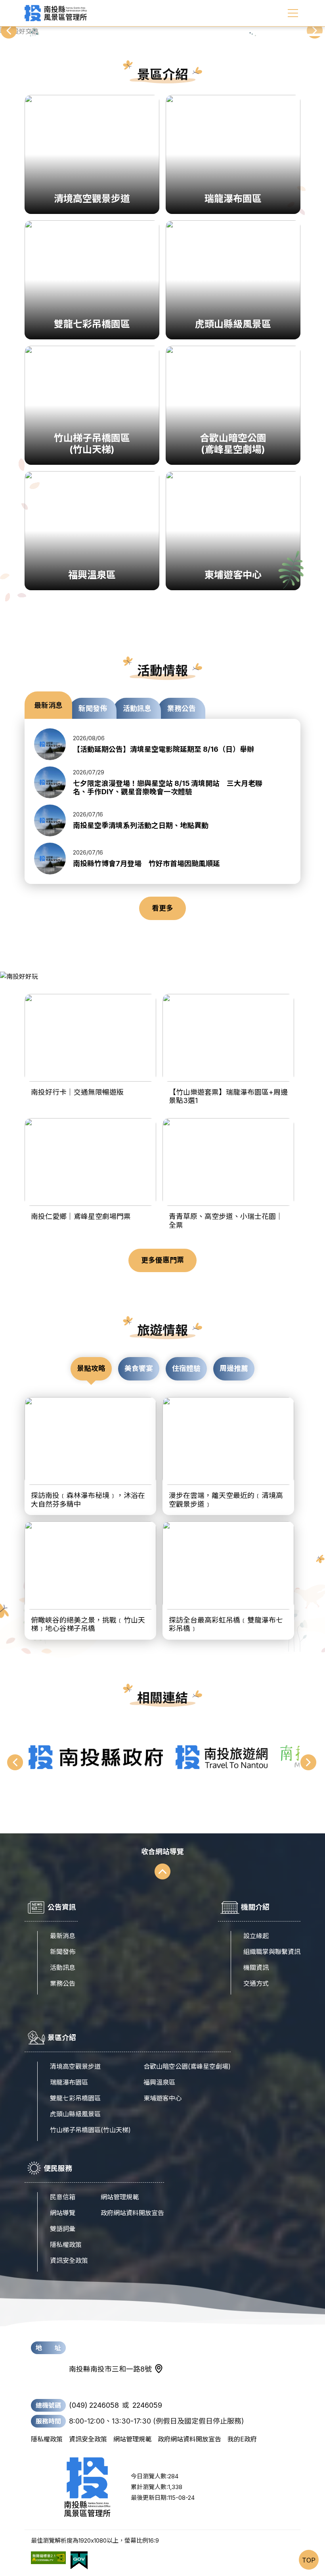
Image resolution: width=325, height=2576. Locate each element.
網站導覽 (63, 2213)
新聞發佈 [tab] (93, 708)
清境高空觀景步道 (75, 2066)
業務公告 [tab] (182, 708)
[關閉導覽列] (293, 13)
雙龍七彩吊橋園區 (75, 2098)
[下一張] (309, 1763)
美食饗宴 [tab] (139, 1368)
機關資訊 (256, 1968)
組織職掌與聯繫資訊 (272, 1952)
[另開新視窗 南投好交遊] (162, 31)
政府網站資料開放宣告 (132, 2213)
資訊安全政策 (69, 2260)
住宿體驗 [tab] (186, 1368)
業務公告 (63, 1983)
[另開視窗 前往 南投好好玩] (162, 976)
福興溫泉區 (159, 2082)
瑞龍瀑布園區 (69, 2082)
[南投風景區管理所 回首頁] (56, 13)
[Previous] (10, 31)
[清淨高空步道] (162, 31)
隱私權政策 (66, 2245)
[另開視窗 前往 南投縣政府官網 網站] (96, 1757)
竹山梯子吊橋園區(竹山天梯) (90, 2130)
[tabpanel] (162, 801)
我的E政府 (242, 2439)
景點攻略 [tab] (91, 1368)
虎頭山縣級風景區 (75, 2114)
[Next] (315, 31)
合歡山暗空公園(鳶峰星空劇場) (187, 2066)
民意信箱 (63, 2197)
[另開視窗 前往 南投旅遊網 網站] (222, 1757)
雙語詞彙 (63, 2229)
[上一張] (16, 1763)
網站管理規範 (120, 2197)
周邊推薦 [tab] (234, 1368)
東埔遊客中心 (162, 2098)
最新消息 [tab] (48, 705)
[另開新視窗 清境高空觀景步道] (162, 31)
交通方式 (256, 1983)
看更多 (162, 908)
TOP (309, 2560)
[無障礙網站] (48, 2561)
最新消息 (63, 1936)
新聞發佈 (63, 1952)
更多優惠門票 (162, 1260)
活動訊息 (63, 1968)
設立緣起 (256, 1936)
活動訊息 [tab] (137, 708)
